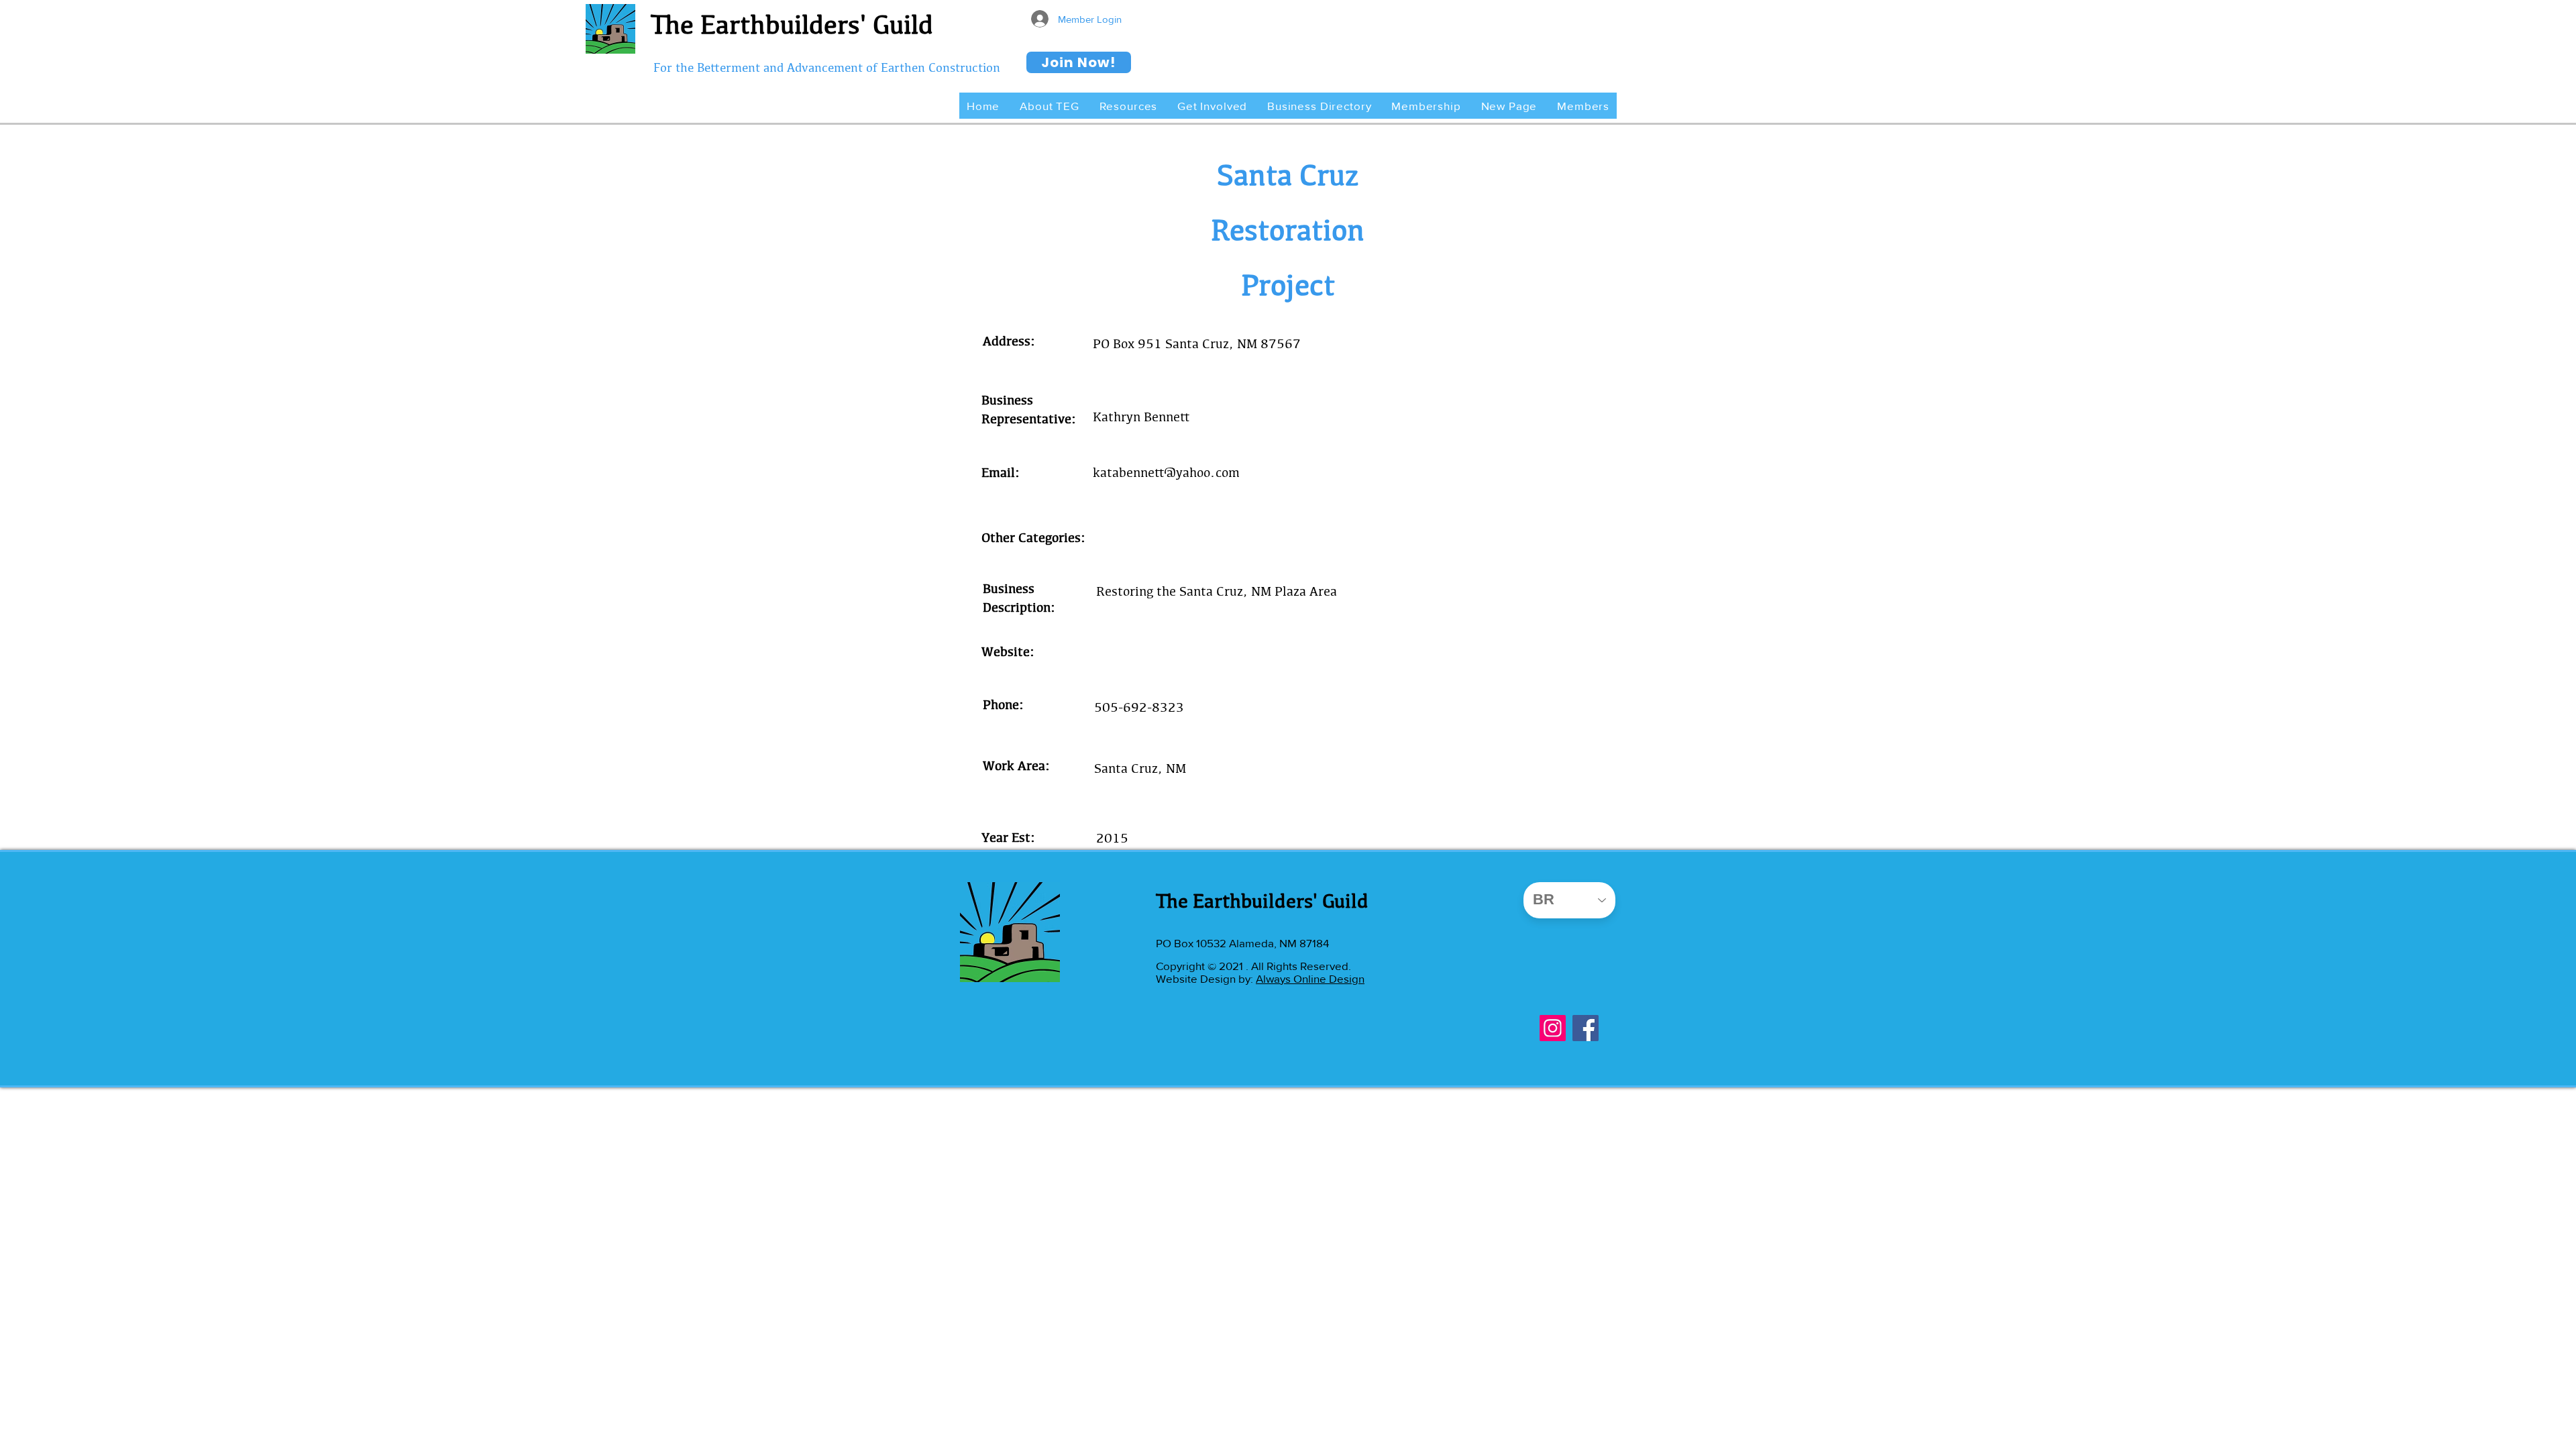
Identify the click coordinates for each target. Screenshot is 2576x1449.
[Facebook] (1586, 1028)
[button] (1049, 106)
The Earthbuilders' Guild (792, 24)
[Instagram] (1553, 1028)
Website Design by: (1206, 978)
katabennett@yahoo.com (1166, 472)
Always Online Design (1310, 978)
